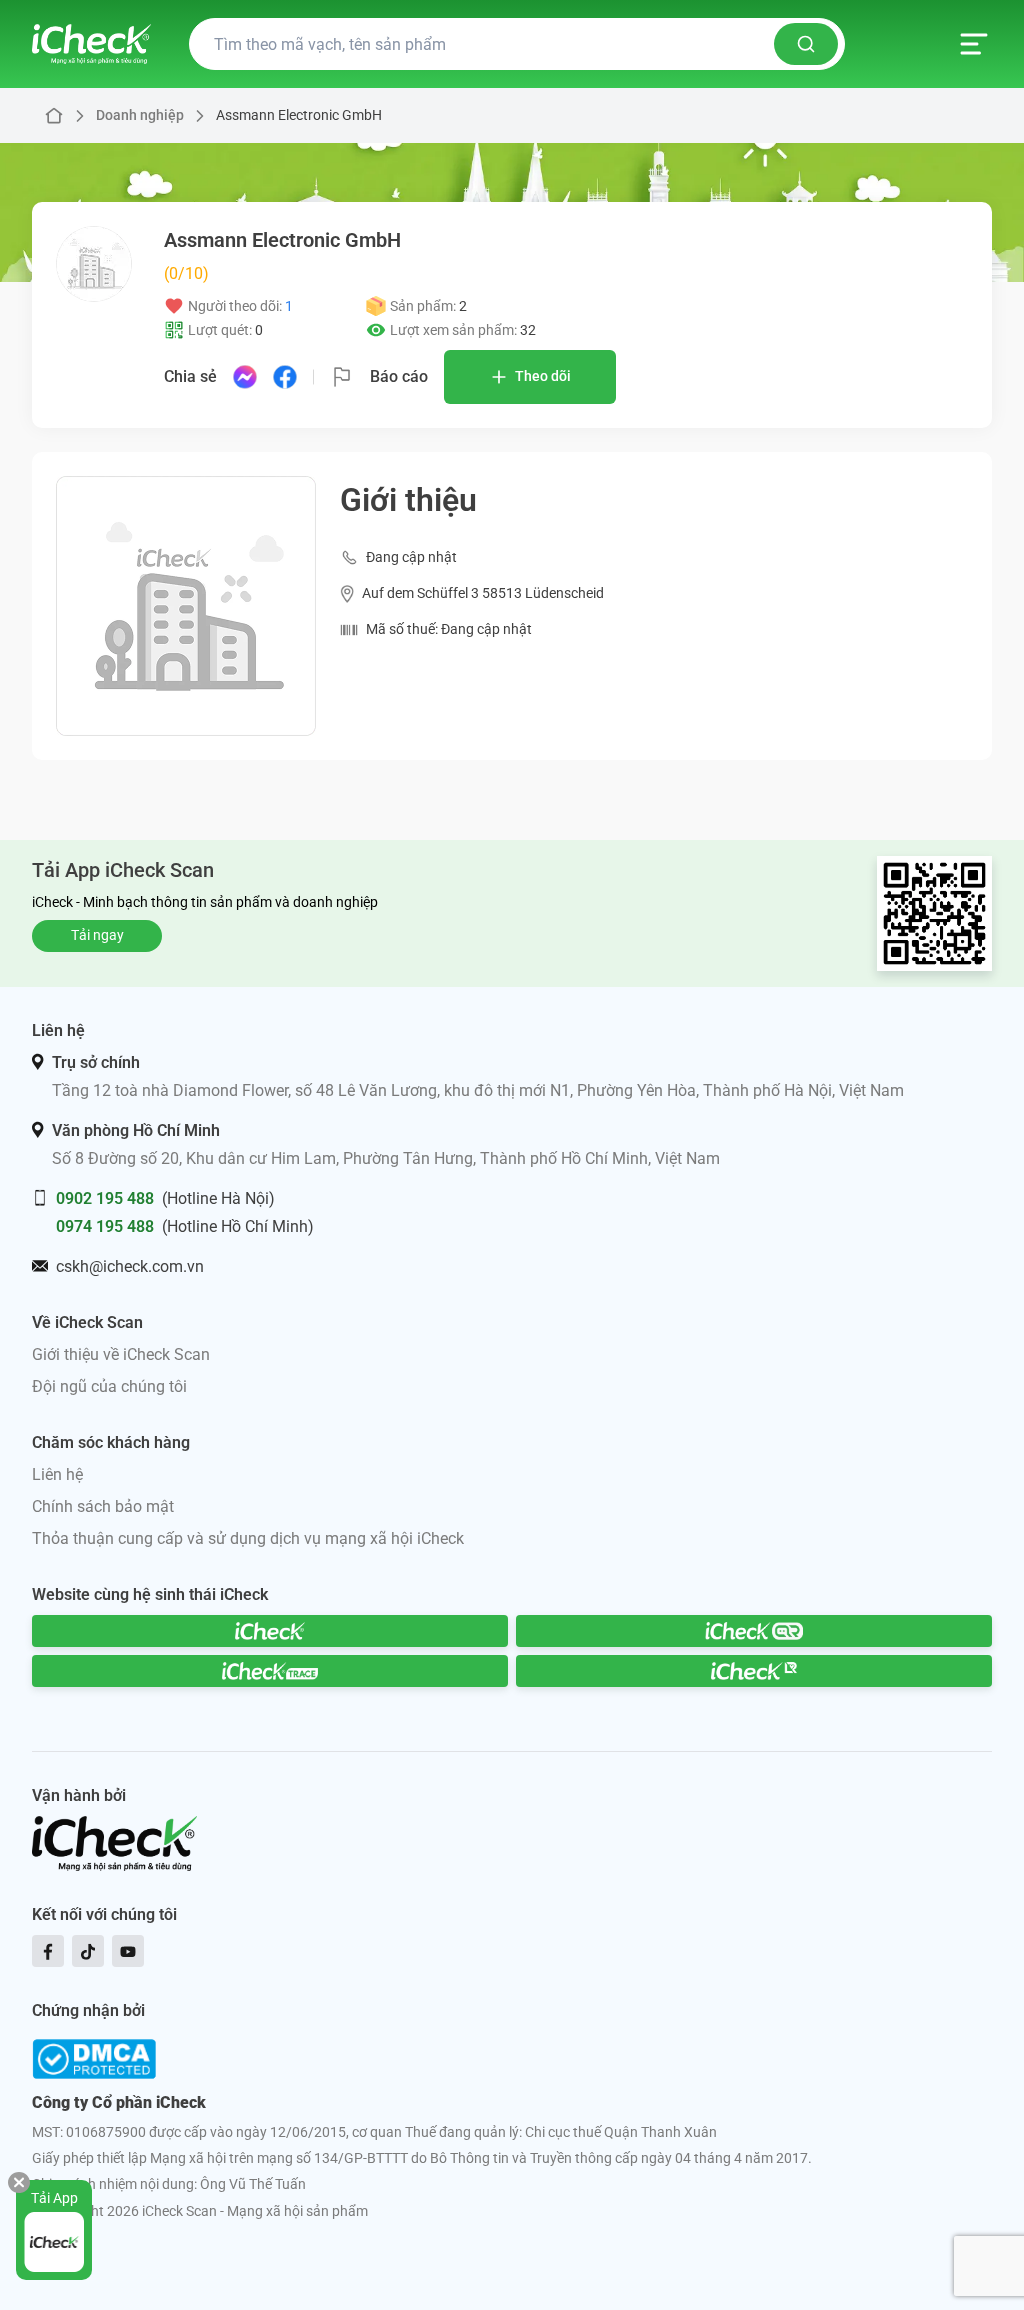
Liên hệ (57, 1474)
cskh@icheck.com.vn (130, 1266)
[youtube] (128, 1951)
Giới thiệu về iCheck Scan (121, 1354)
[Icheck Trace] (270, 1671)
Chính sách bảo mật (103, 1506)
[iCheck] (270, 1631)
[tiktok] (88, 1951)
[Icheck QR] (754, 1631)
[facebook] (48, 1951)
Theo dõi (543, 376)
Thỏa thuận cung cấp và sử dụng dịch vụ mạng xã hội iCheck (248, 1538)
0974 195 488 (105, 1226)
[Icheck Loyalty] (754, 1671)
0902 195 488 (105, 1198)
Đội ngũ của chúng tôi (109, 1386)
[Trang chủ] (91, 44)
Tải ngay (97, 935)
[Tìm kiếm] (806, 44)
